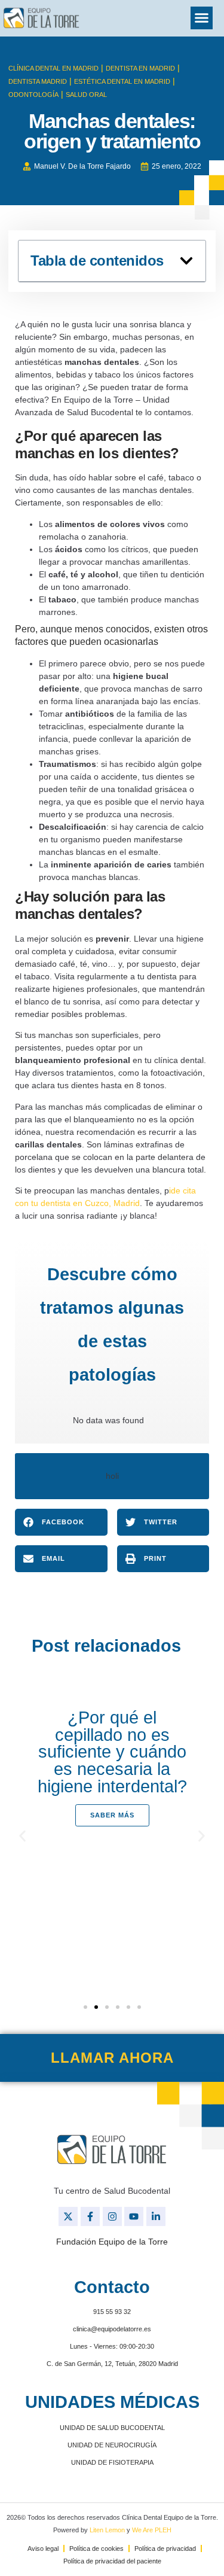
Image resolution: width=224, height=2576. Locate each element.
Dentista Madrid (38, 81)
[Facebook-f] (90, 2216)
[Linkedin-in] (156, 2216)
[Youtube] (134, 2216)
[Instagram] (112, 2216)
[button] (202, 18)
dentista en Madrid (140, 68)
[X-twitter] (68, 2216)
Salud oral (86, 95)
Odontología (33, 95)
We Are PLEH (152, 2530)
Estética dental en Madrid (122, 81)
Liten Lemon (107, 2530)
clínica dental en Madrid (53, 68)
